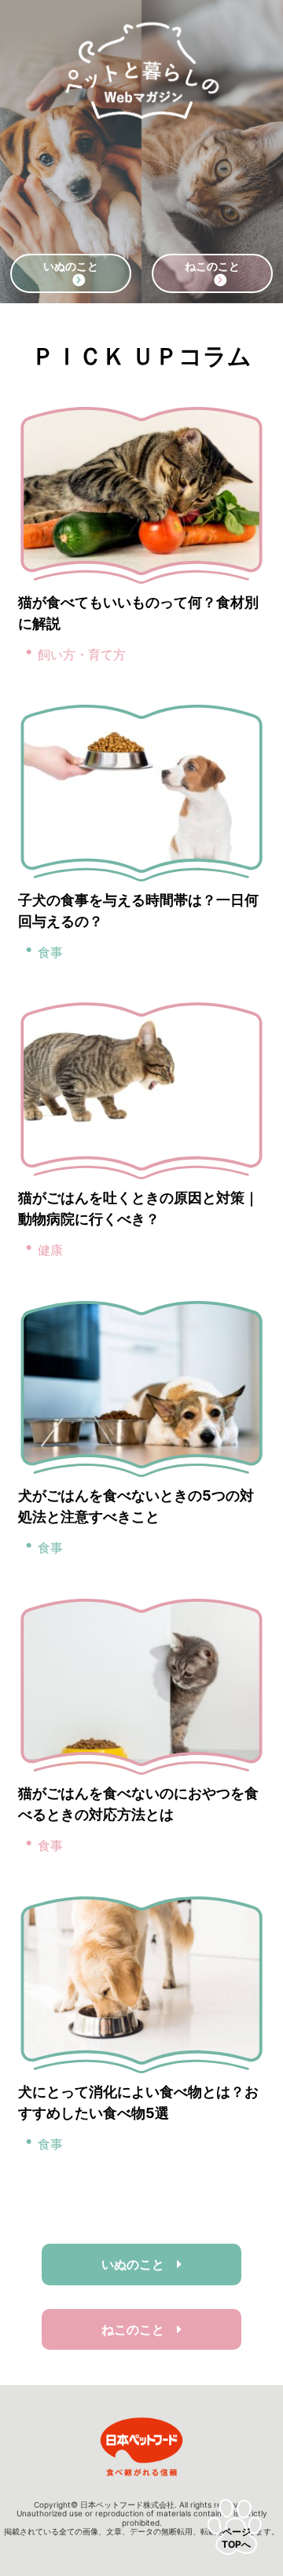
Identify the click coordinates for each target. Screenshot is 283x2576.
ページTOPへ (236, 2538)
